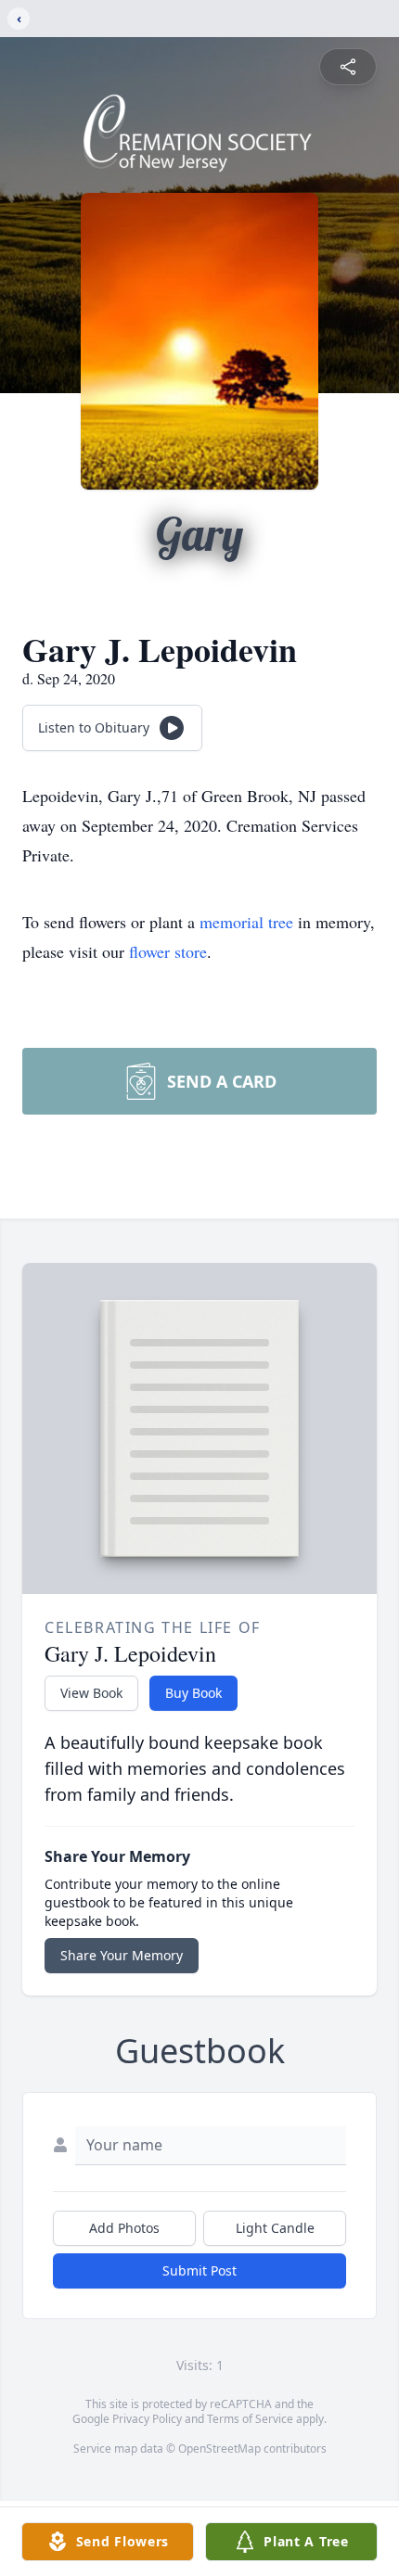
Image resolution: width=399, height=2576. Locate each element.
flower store (168, 951)
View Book (91, 1693)
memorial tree (246, 922)
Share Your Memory (122, 1955)
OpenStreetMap (219, 2448)
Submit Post (199, 2270)
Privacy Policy (147, 2419)
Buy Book (193, 1693)
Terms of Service (250, 2419)
